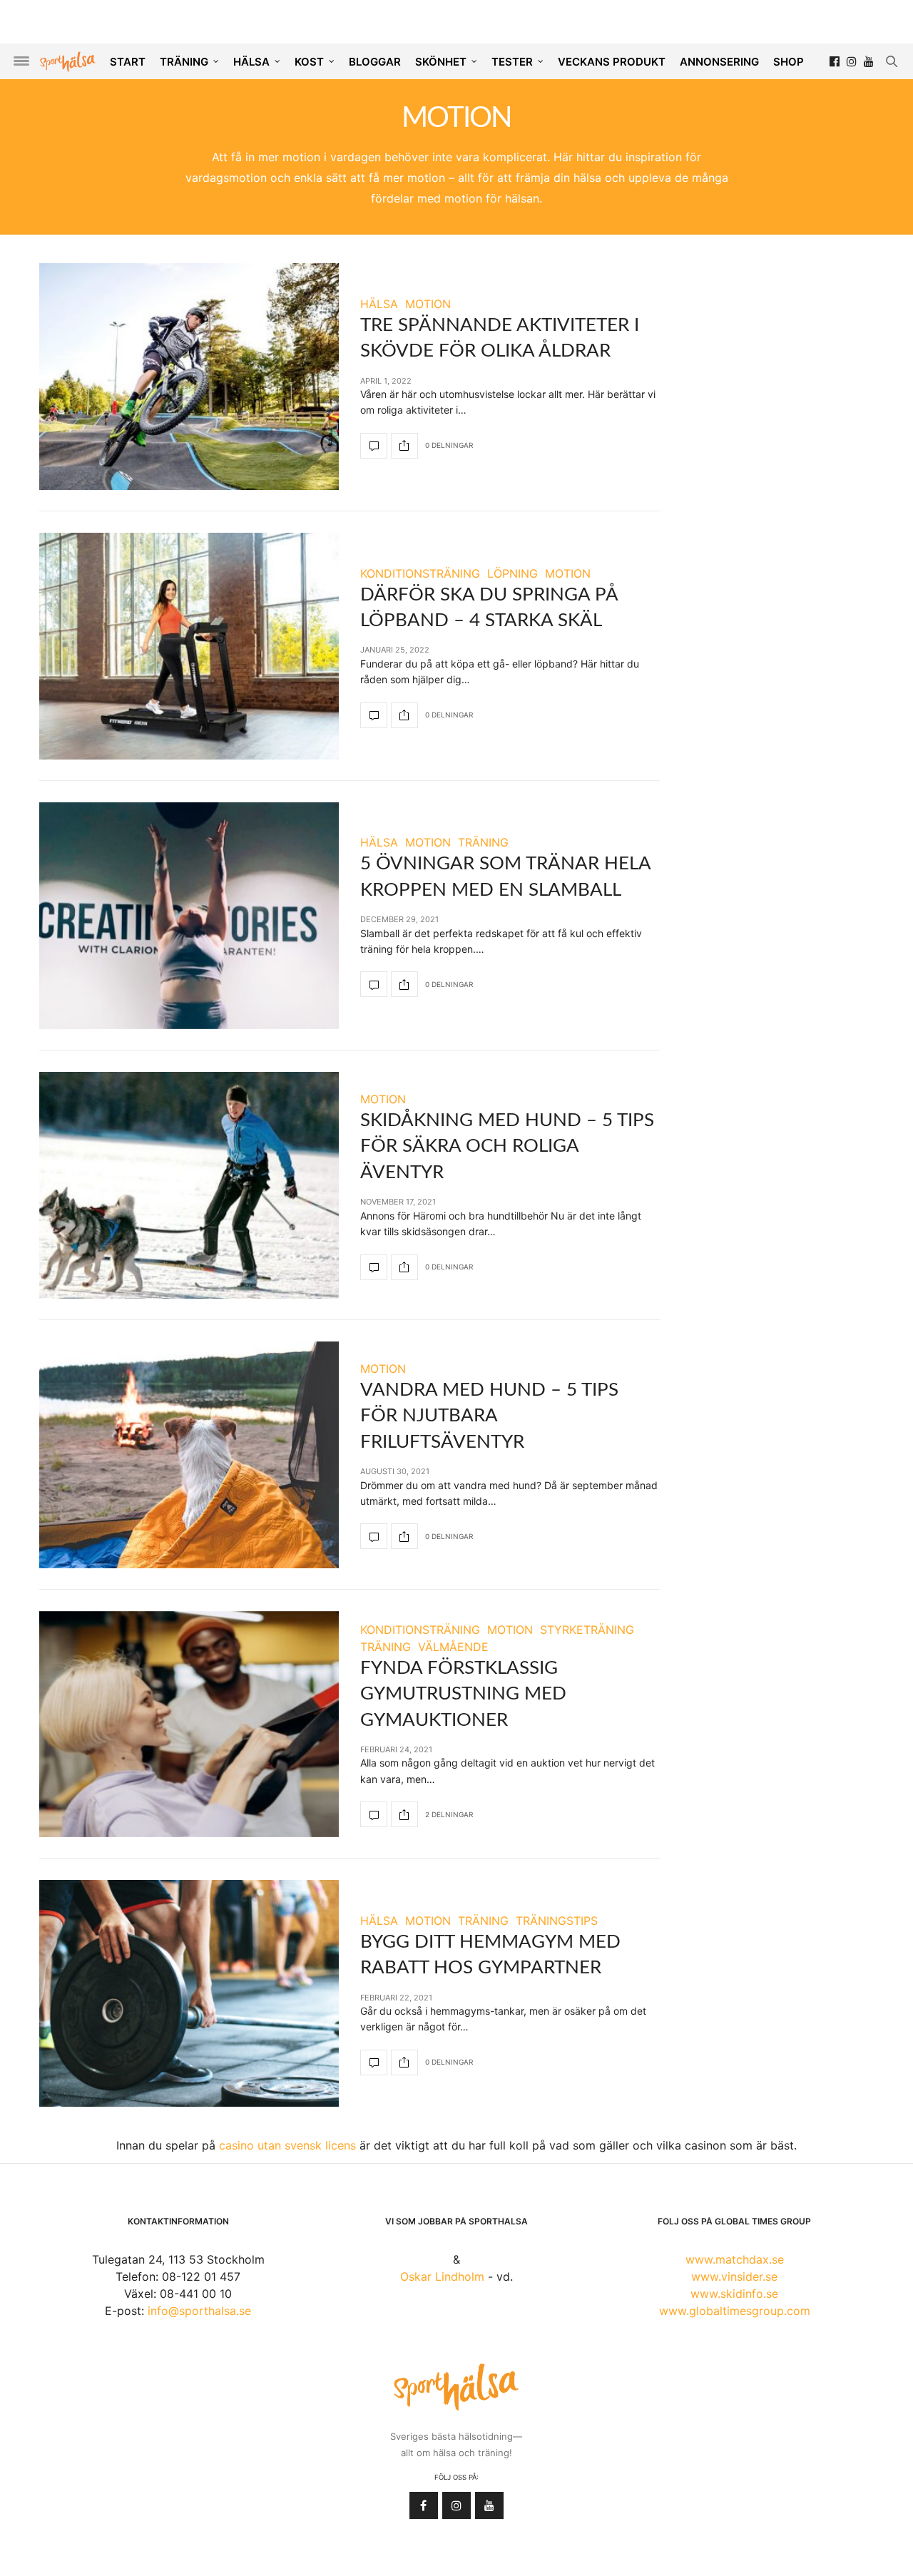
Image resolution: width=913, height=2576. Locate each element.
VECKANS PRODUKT (612, 62)
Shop (789, 62)
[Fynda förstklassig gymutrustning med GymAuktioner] (189, 1724)
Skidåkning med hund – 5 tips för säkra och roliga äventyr (507, 1146)
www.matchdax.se (735, 2259)
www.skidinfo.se (734, 2294)
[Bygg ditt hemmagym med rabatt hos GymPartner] (189, 1993)
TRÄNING (184, 62)
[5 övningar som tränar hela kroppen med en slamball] (189, 916)
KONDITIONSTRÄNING (420, 573)
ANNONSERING (719, 62)
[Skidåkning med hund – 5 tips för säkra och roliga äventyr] (189, 1185)
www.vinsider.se (734, 2276)
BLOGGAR (375, 62)
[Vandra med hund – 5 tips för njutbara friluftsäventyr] (189, 1455)
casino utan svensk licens (287, 2145)
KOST (309, 62)
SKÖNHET (441, 62)
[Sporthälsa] (68, 62)
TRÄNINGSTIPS (557, 1921)
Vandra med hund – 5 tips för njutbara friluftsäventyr (489, 1416)
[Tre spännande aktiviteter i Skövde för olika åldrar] (189, 377)
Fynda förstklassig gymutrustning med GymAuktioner (463, 1694)
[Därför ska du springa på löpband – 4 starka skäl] (189, 646)
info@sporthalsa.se (199, 2311)
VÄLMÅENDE (453, 1647)
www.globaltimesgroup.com (735, 2311)
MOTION (428, 304)
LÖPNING (512, 573)
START (128, 62)
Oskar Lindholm (442, 2276)
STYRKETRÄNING (587, 1630)
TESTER (512, 62)
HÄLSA (251, 62)
